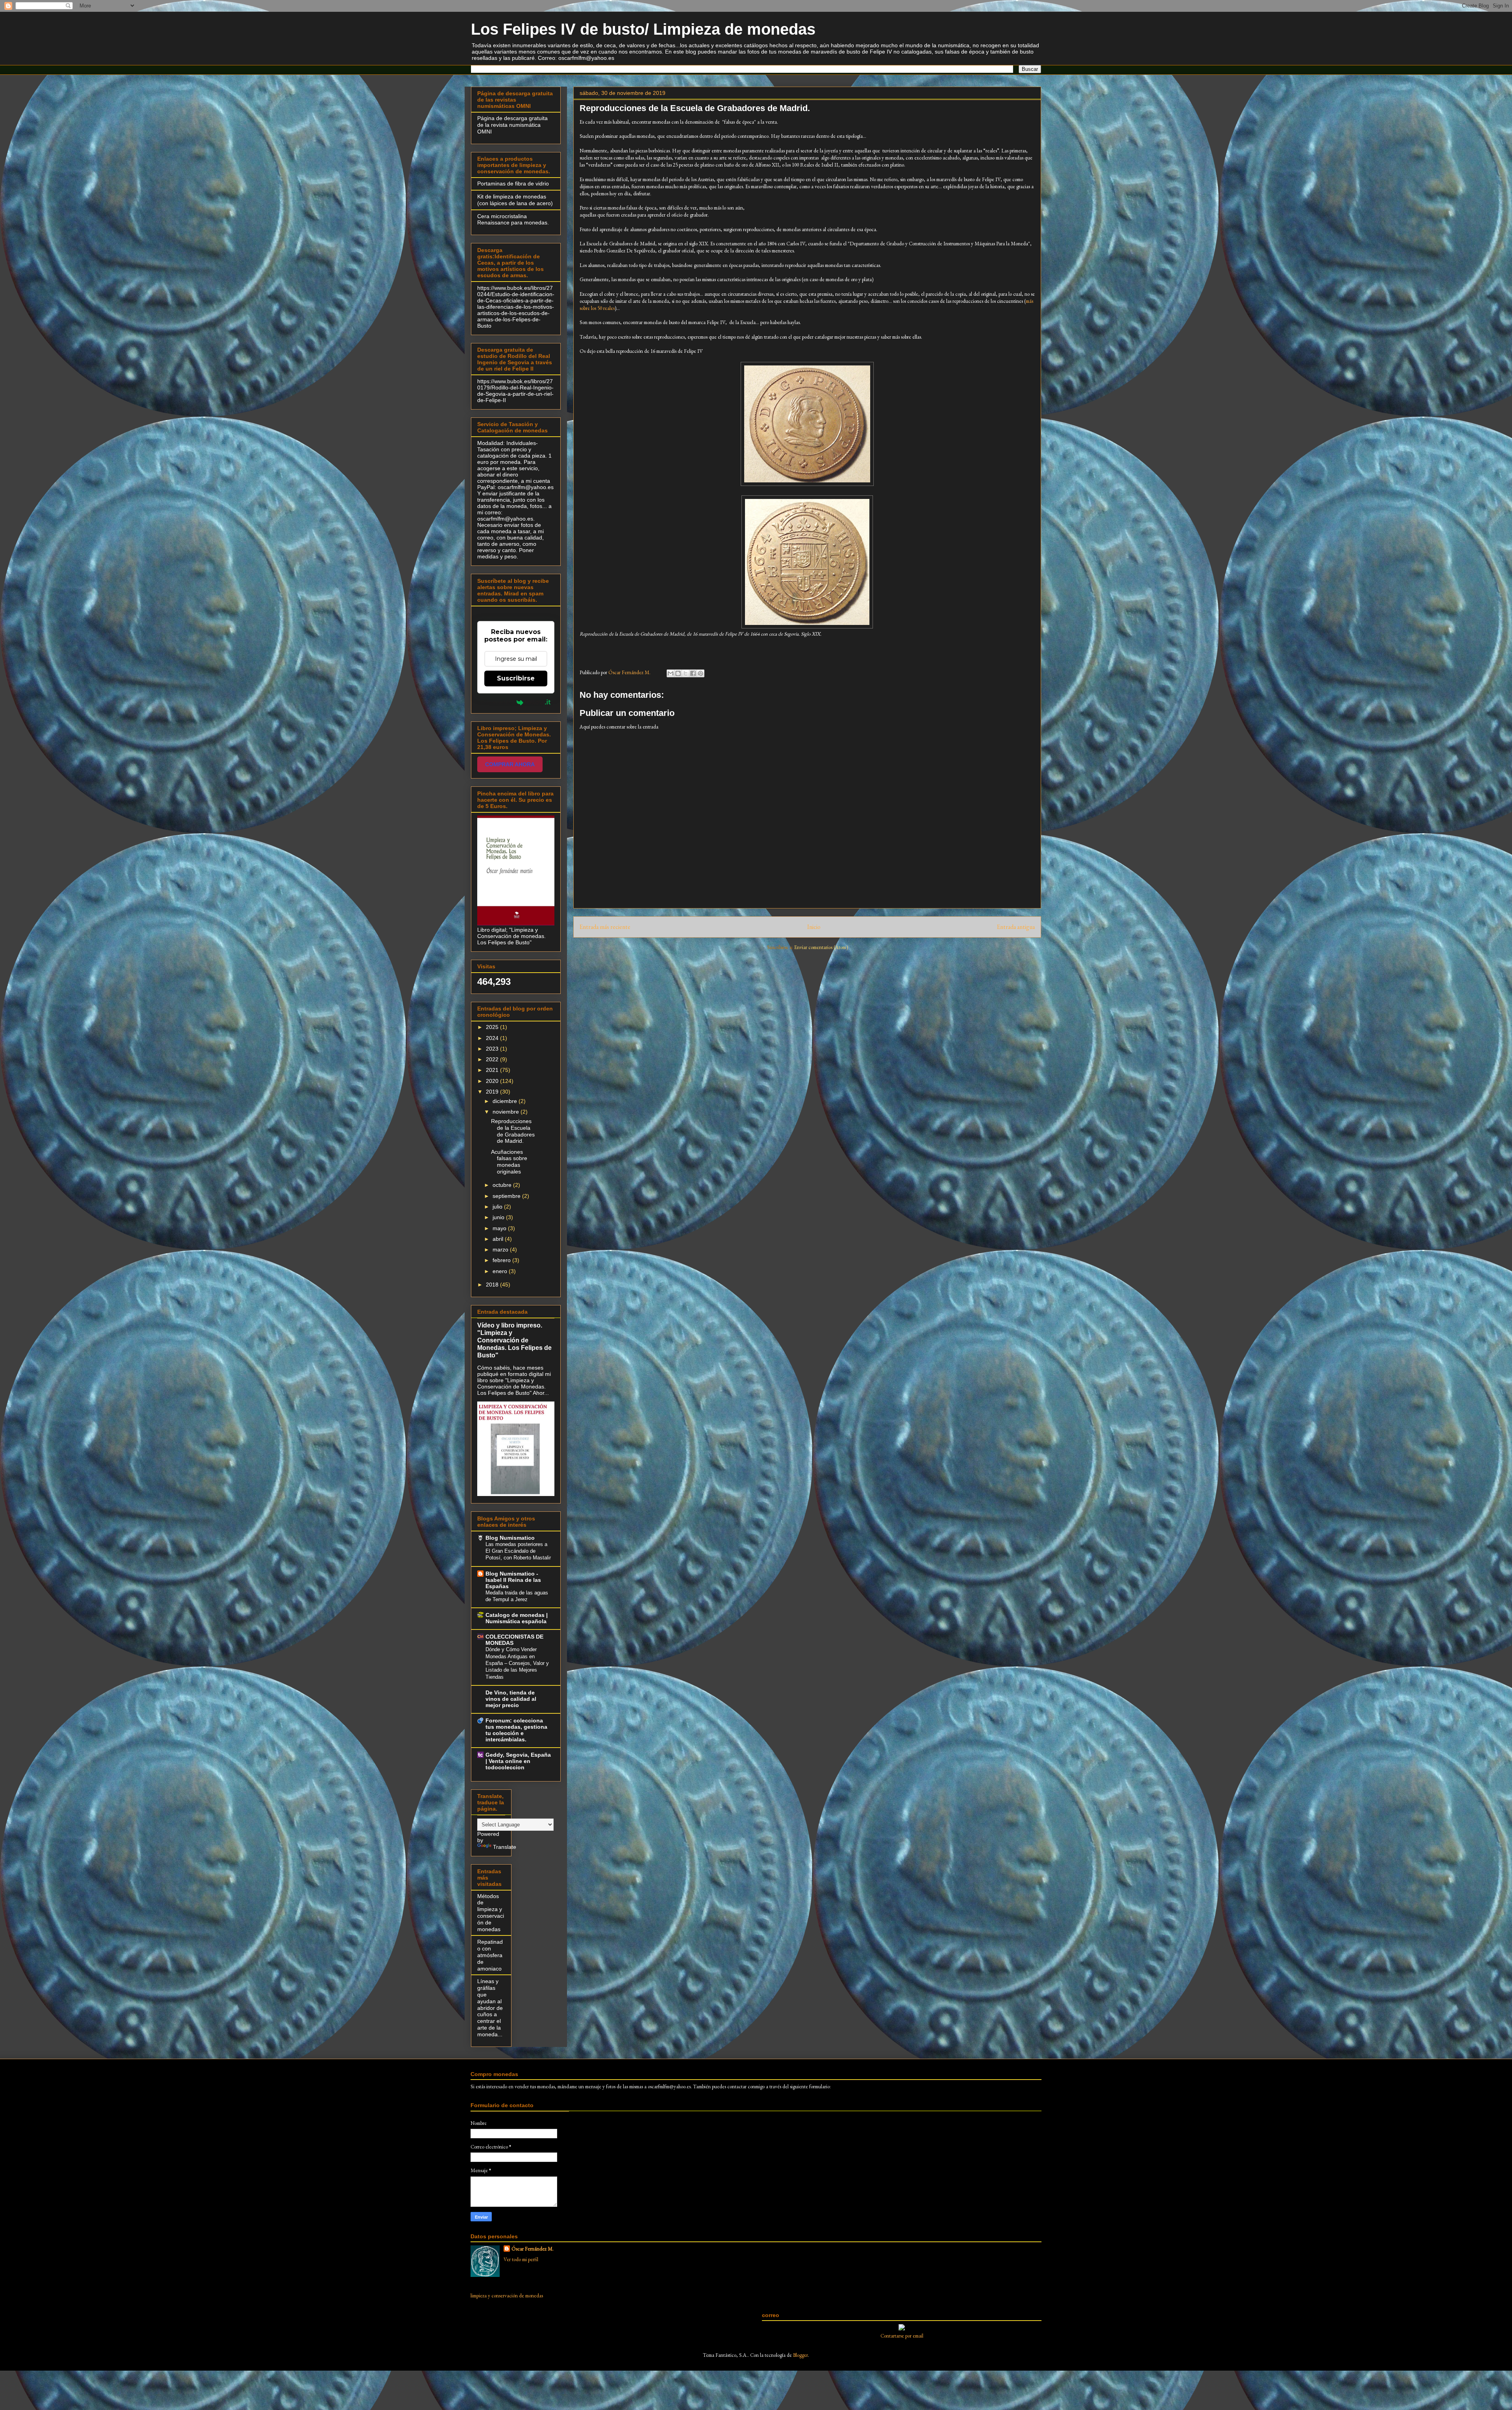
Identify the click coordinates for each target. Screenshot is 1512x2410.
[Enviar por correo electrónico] (671, 673)
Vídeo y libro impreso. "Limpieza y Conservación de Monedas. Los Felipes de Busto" (514, 1340)
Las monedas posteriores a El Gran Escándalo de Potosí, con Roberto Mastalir (518, 1551)
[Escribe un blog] (678, 673)
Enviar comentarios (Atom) (821, 947)
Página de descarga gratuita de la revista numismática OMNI (512, 125)
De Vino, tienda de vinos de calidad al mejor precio (511, 1699)
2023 (493, 1049)
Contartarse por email (902, 2336)
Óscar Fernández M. (533, 2249)
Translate (505, 1847)
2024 (493, 1038)
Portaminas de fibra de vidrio (513, 184)
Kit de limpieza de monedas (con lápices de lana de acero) (515, 200)
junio (499, 1217)
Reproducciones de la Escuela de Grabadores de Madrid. (513, 1131)
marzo (501, 1249)
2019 (493, 1092)
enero (501, 1271)
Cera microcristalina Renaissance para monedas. (513, 220)
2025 (493, 1027)
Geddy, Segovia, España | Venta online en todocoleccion (518, 1761)
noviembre (507, 1112)
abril (499, 1239)
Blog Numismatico (510, 1538)
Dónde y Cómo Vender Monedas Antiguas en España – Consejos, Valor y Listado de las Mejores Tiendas (517, 1663)
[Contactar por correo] (902, 2329)
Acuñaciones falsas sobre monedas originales (509, 1162)
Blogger (800, 2355)
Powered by (497, 702)
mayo (500, 1228)
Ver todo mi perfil (521, 2259)
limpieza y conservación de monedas (507, 2296)
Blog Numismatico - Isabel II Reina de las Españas (513, 1580)
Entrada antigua (1016, 927)
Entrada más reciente (605, 927)
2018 (493, 1285)
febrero (502, 1260)
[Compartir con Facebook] (693, 673)
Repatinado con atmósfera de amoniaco (490, 1955)
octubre (503, 1185)
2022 (493, 1059)
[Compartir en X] (686, 673)
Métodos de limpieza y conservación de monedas (491, 1913)
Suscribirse (516, 678)
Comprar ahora (510, 764)
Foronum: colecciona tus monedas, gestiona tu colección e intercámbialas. (516, 1730)
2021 (493, 1070)
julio (498, 1207)
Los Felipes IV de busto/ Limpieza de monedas (643, 29)
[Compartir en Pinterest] (700, 673)
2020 (493, 1081)
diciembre (506, 1101)
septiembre (507, 1196)
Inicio (814, 927)
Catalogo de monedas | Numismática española (517, 1618)
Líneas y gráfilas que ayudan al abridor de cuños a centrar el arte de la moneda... (490, 2008)
